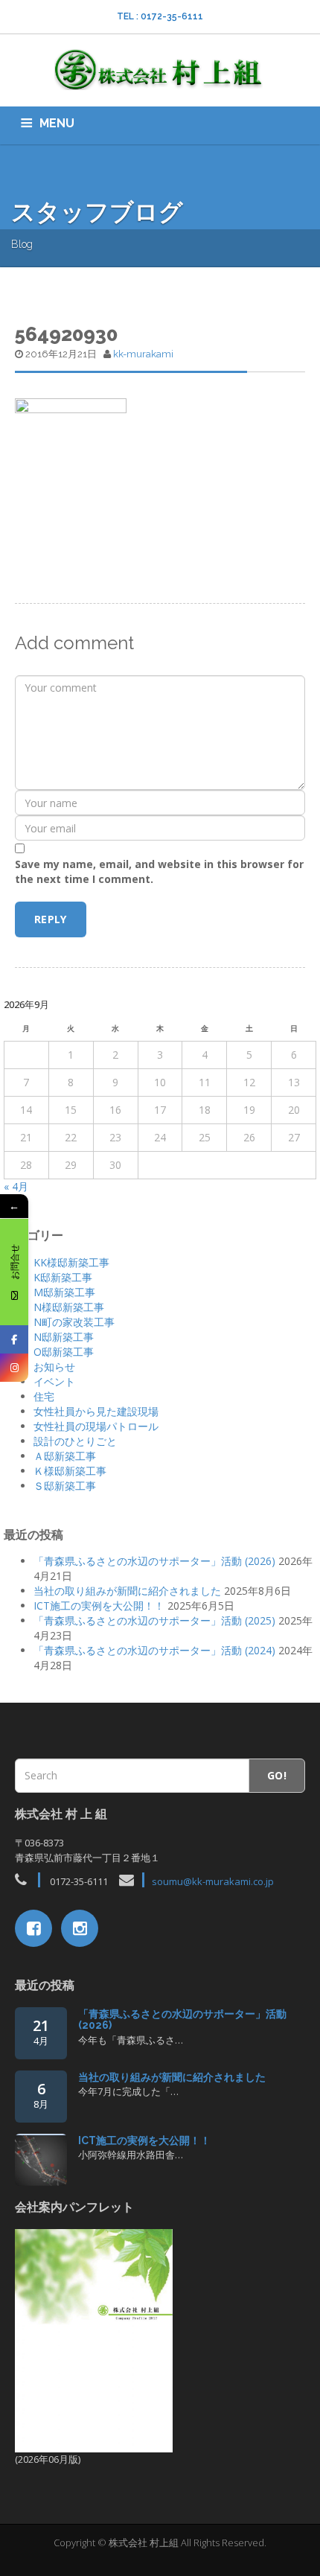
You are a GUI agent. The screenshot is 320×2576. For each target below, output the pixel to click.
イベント (54, 1381)
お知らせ (54, 1367)
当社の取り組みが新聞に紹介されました (127, 1591)
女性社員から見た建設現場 (96, 1411)
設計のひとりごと (75, 1441)
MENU (57, 123)
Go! (277, 1775)
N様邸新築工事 (69, 1307)
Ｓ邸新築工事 (65, 1486)
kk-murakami (143, 354)
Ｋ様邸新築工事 (70, 1471)
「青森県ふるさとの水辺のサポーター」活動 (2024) (154, 1650)
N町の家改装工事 (74, 1322)
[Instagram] (14, 1368)
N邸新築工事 (64, 1337)
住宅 (44, 1396)
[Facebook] (14, 1339)
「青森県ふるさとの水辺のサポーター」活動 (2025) (154, 1620)
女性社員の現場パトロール (96, 1426)
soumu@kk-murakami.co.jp (213, 1881)
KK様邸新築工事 (71, 1262)
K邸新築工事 (63, 1277)
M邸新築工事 (64, 1292)
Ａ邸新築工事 (65, 1456)
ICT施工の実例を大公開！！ (99, 1606)
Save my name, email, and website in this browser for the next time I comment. (159, 871)
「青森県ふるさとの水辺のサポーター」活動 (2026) (154, 1561)
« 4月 (16, 1186)
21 (41, 2031)
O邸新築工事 (64, 1352)
